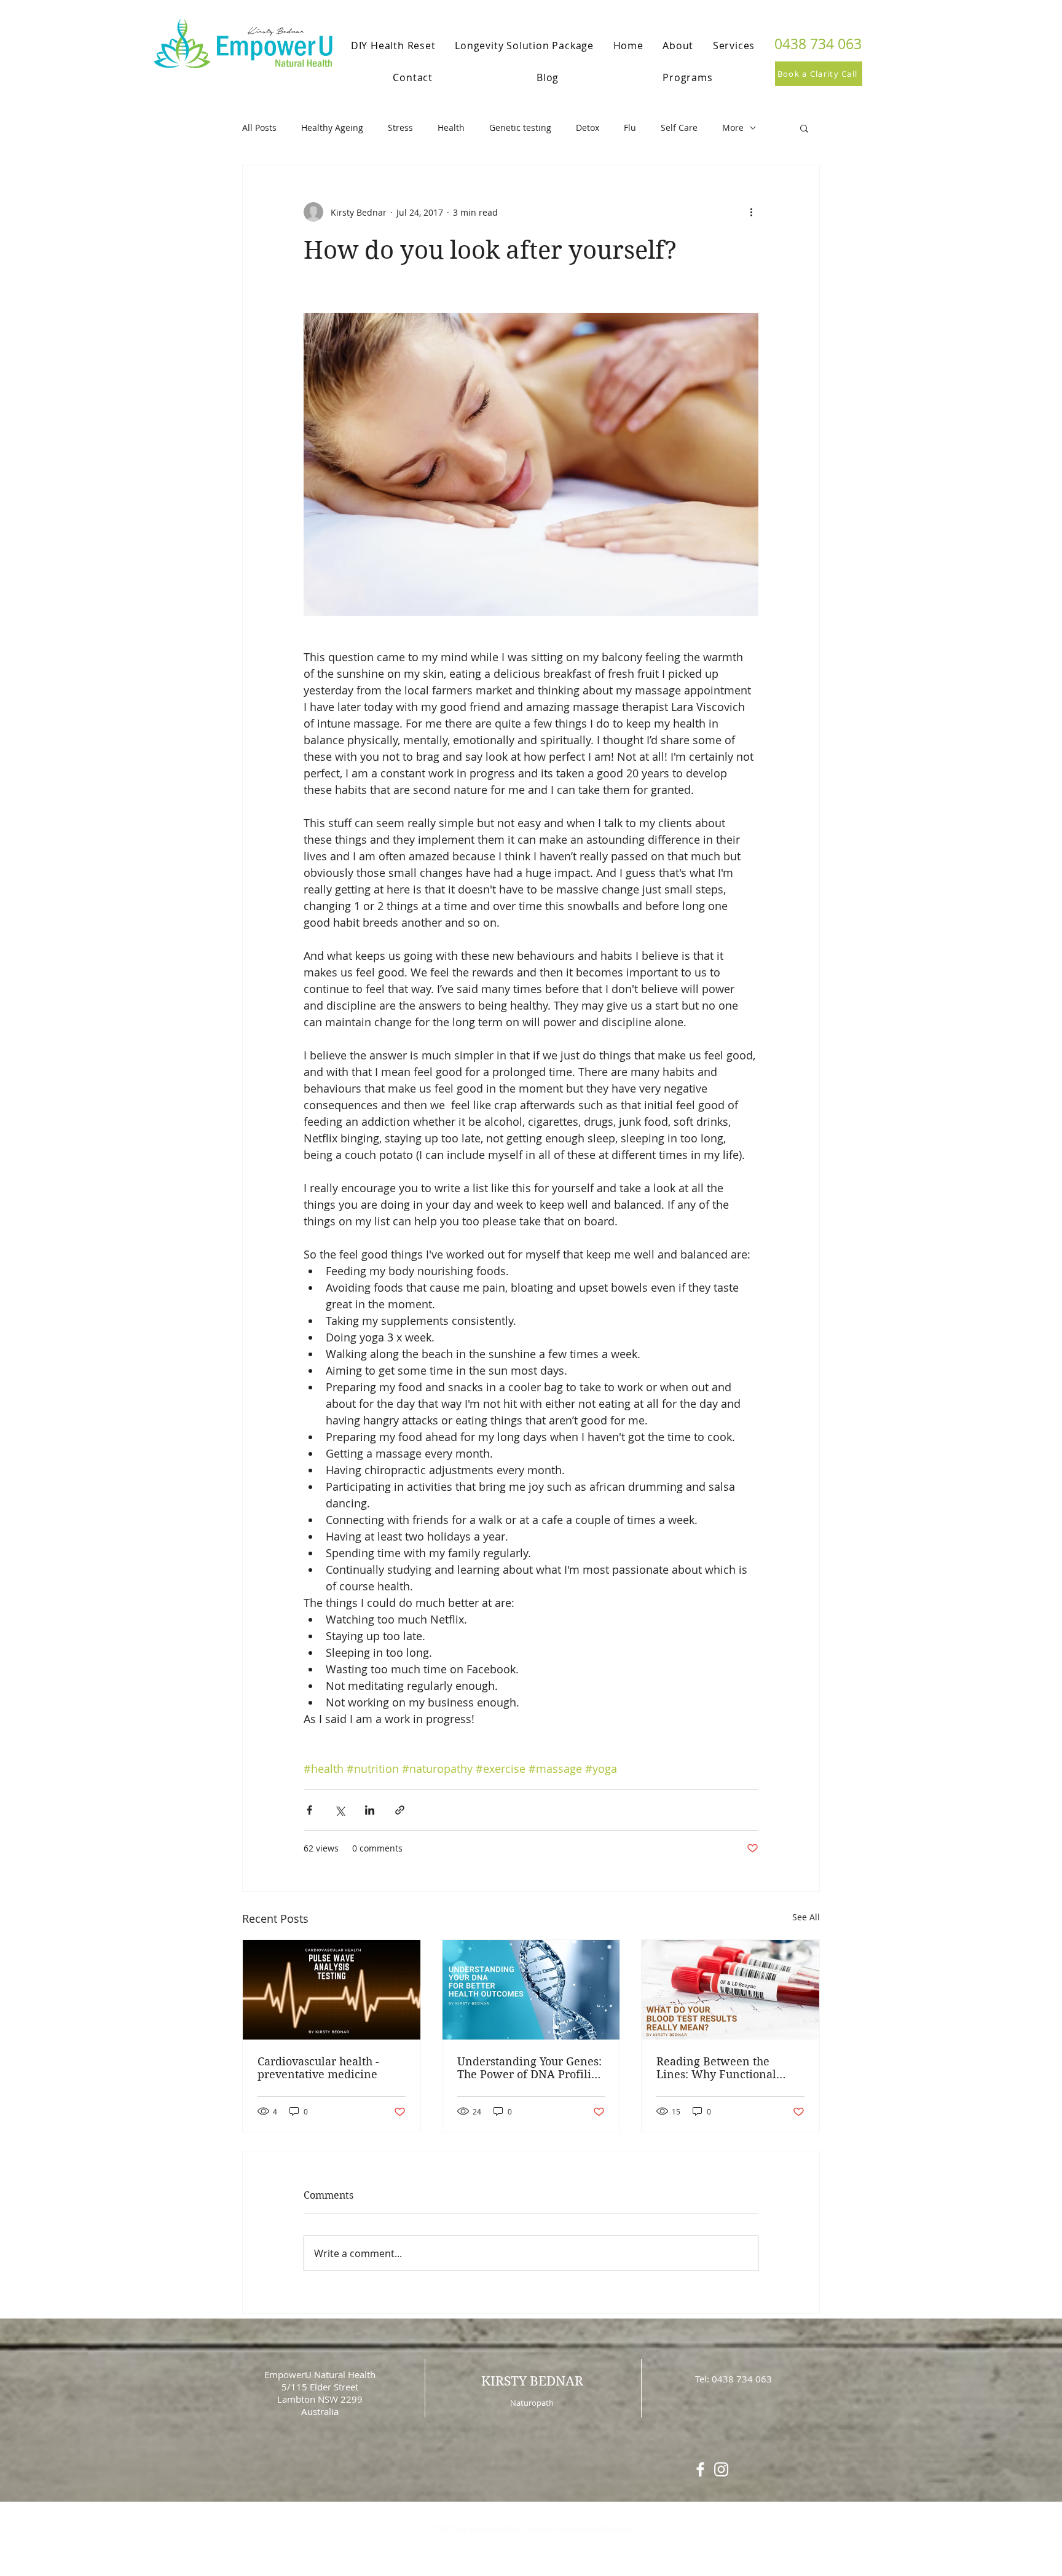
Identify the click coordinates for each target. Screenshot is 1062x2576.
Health (451, 128)
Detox (588, 128)
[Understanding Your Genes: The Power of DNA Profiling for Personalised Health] (531, 1990)
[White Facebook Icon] (700, 2469)
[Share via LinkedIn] (370, 1810)
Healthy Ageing (332, 128)
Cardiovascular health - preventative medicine (318, 2068)
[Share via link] (400, 1810)
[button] (804, 128)
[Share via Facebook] (309, 1810)
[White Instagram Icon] (721, 2469)
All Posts (259, 128)
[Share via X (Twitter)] (340, 1810)
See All (806, 1917)
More (733, 128)
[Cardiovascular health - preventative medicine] (332, 1990)
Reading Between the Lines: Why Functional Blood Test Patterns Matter (726, 2068)
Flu (630, 128)
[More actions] (751, 212)
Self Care (679, 128)
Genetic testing (520, 128)
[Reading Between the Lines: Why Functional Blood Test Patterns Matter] (730, 1990)
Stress (400, 128)
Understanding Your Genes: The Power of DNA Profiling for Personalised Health (531, 2068)
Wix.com (616, 2529)
